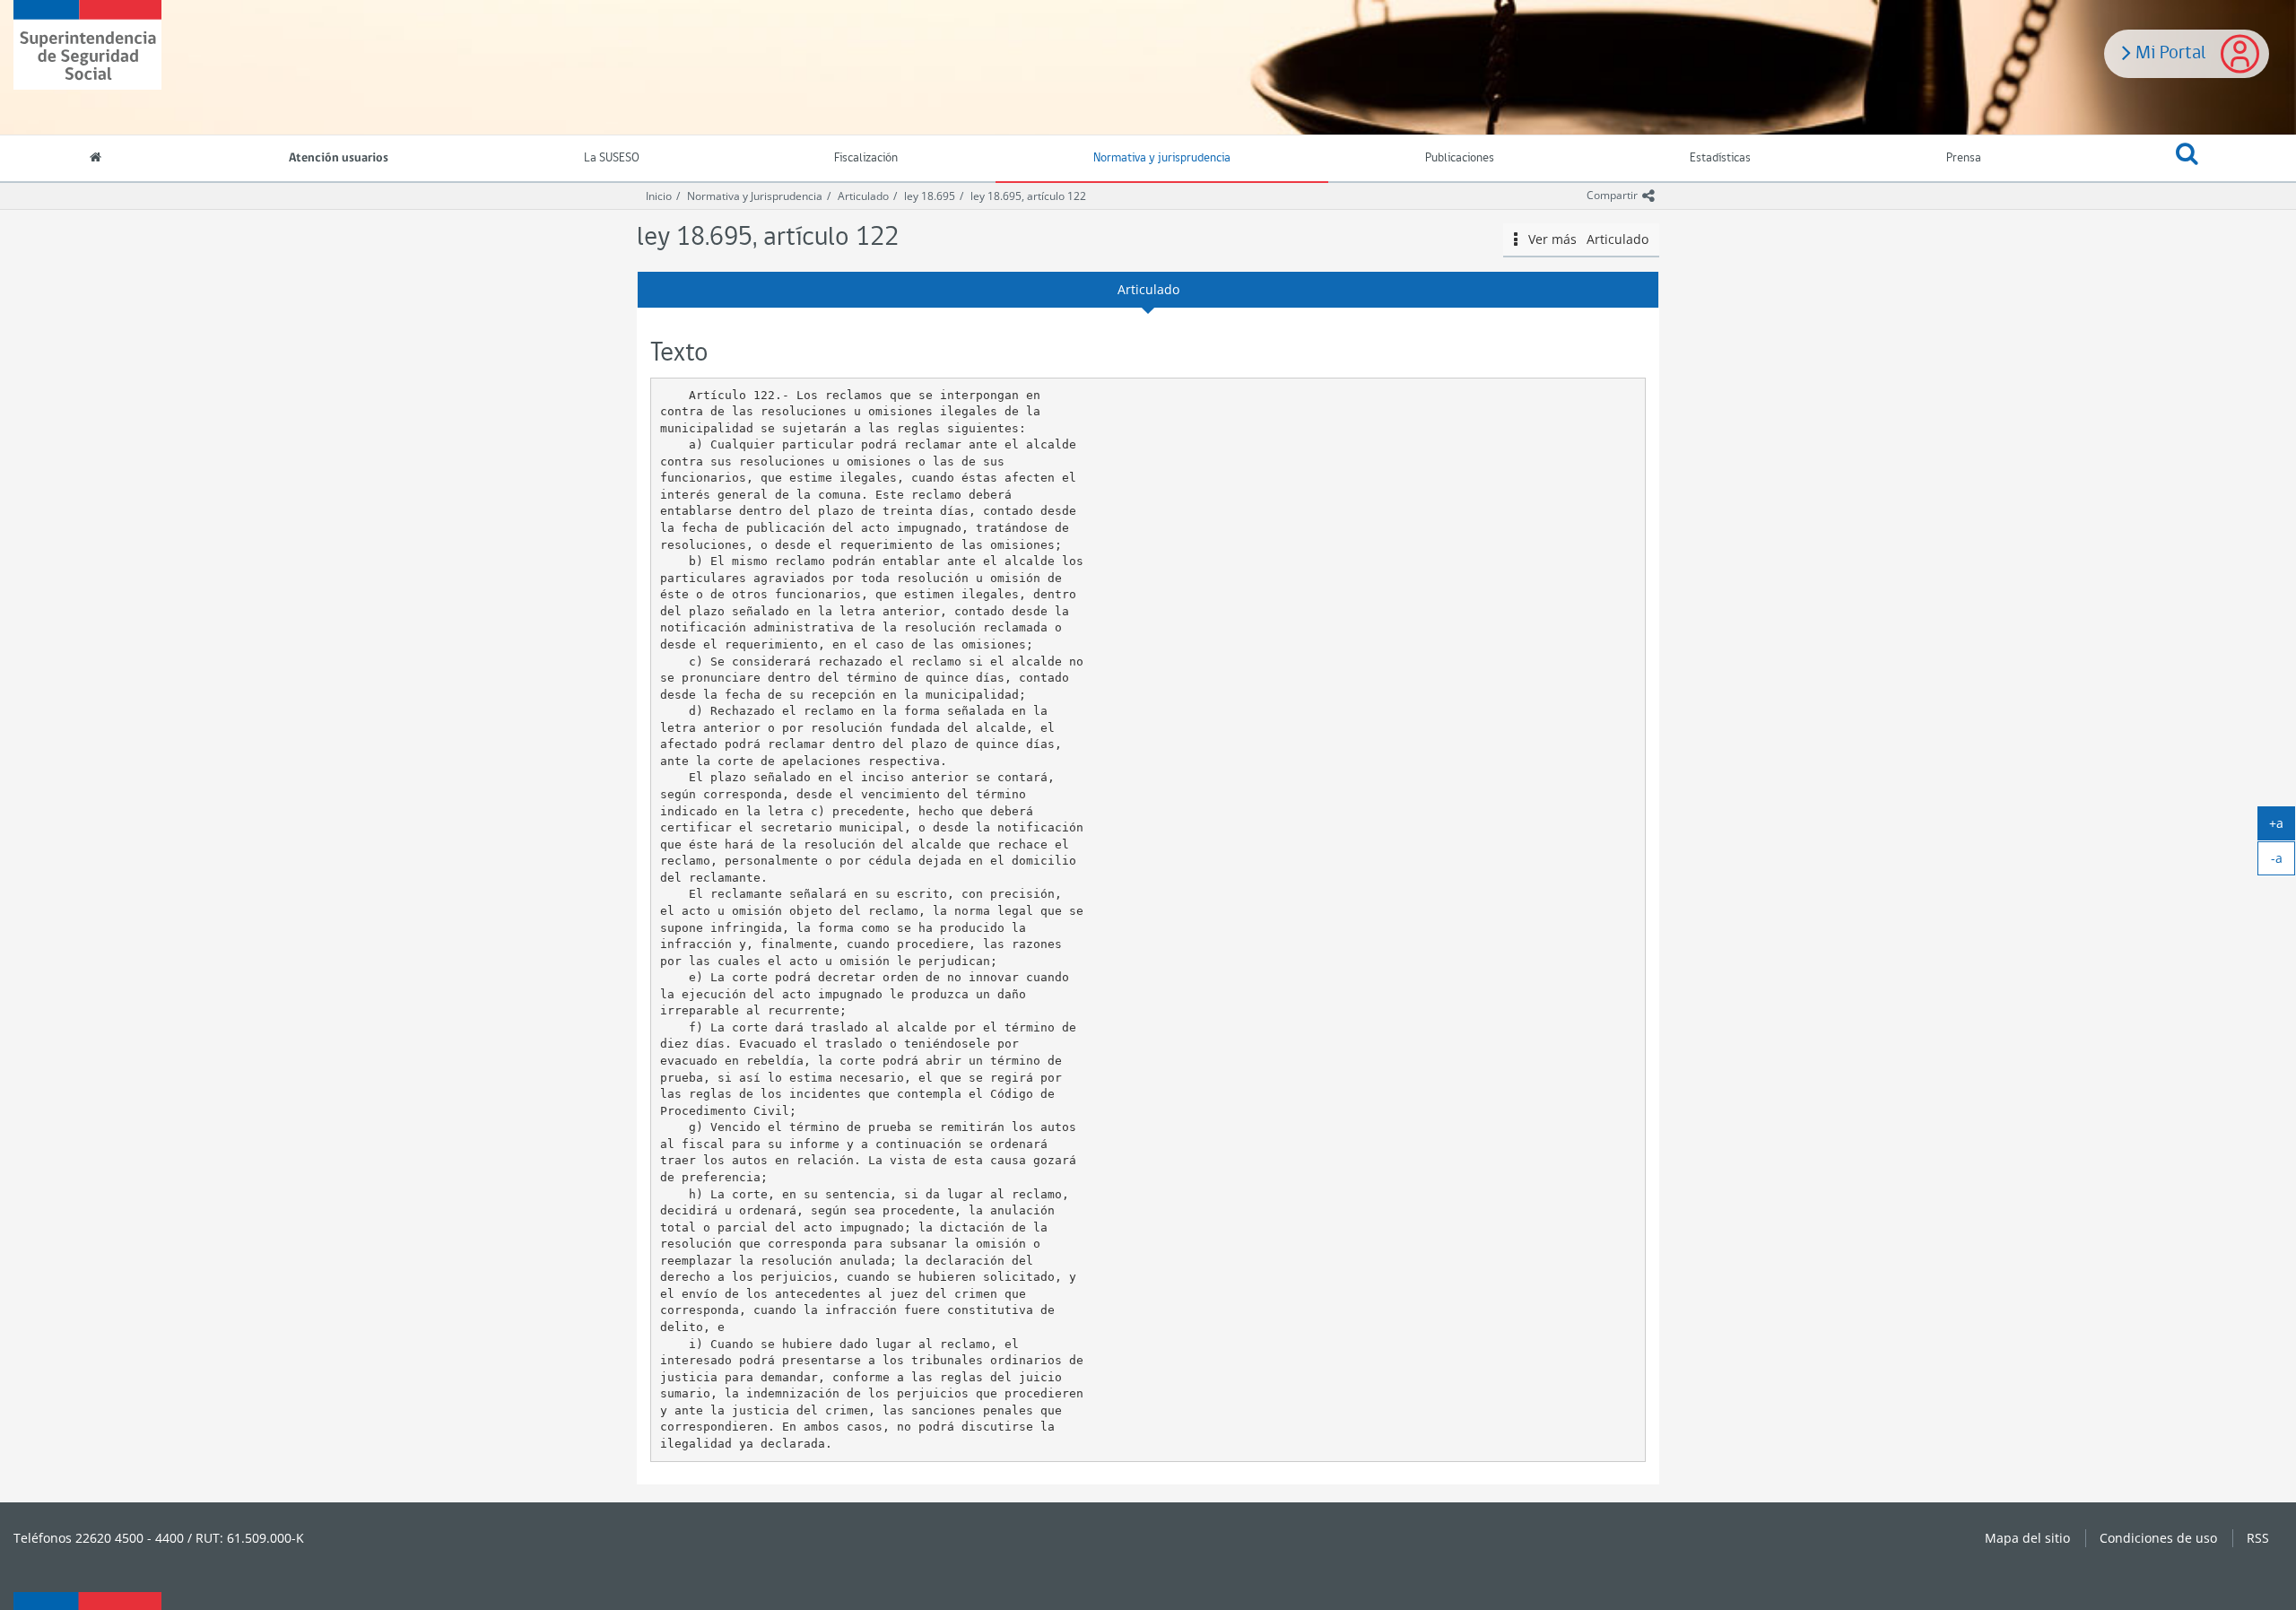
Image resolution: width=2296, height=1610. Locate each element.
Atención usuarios (339, 158)
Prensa (1964, 158)
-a (2283, 862)
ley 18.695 (930, 196)
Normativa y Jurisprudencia (755, 196)
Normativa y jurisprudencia (1162, 158)
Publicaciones (1460, 158)
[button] (2187, 159)
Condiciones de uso (2158, 1538)
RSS (2258, 1538)
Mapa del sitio (2027, 1538)
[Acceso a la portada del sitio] (96, 160)
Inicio (659, 196)
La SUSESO (612, 158)
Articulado (863, 196)
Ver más (1583, 239)
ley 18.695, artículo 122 (1028, 196)
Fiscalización (866, 158)
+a (2282, 827)
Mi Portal (2168, 51)
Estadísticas (1720, 158)
